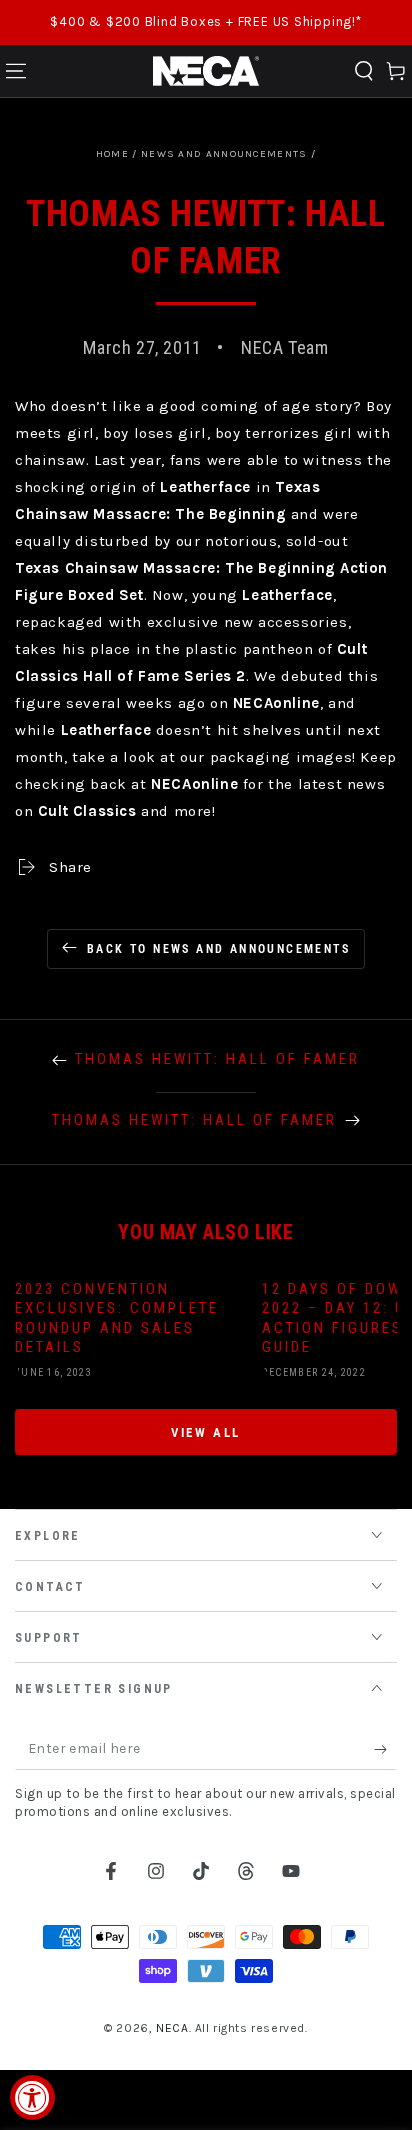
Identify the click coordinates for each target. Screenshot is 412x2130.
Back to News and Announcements (218, 949)
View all (206, 1432)
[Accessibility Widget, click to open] (32, 2097)
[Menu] (16, 71)
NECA (172, 2028)
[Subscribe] (385, 1750)
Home (112, 154)
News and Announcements (224, 154)
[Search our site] (364, 71)
